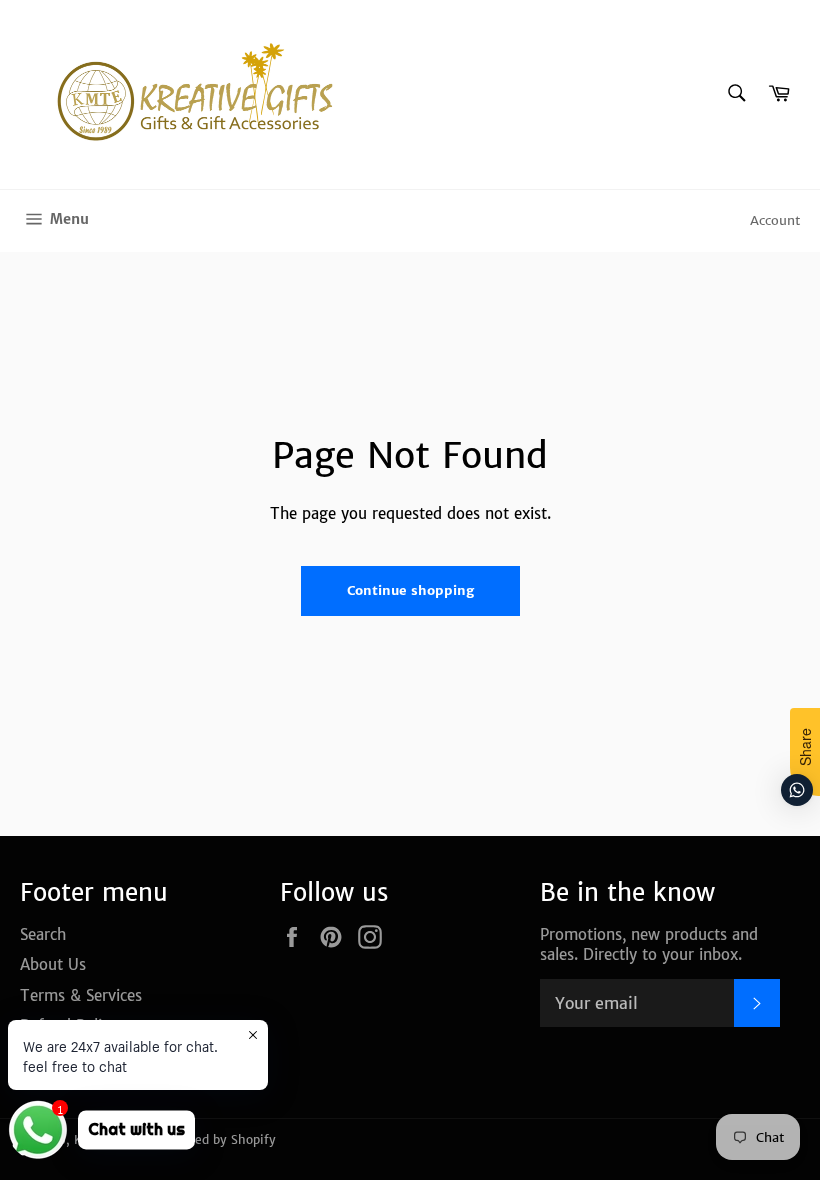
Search (43, 934)
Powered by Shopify (217, 1139)
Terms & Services (81, 995)
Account (775, 220)
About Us (53, 964)
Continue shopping (410, 590)
